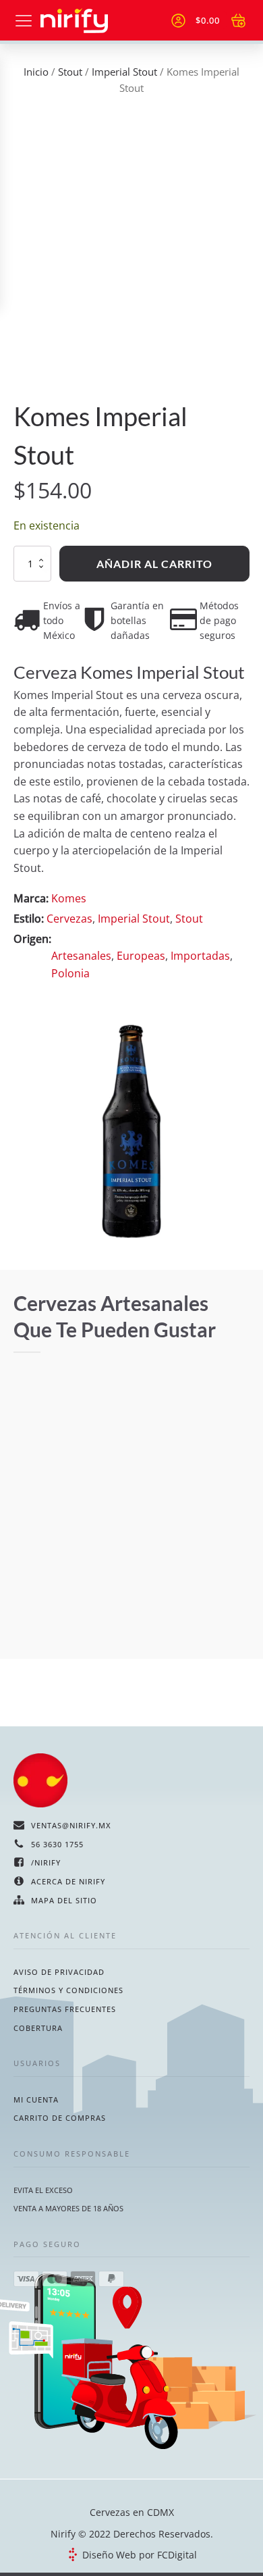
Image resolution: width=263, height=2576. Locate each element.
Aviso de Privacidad (59, 1972)
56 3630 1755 (57, 1844)
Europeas (141, 956)
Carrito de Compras (60, 2118)
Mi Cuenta (36, 2100)
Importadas (200, 956)
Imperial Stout (124, 72)
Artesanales (81, 956)
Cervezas (69, 919)
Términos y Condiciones (68, 1990)
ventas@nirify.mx (71, 1825)
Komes (69, 898)
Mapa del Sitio (64, 1900)
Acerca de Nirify (68, 1881)
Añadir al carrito (154, 564)
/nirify (46, 1862)
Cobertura (38, 2028)
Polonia (70, 973)
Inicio (36, 72)
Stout (70, 72)
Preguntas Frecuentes (65, 2009)
